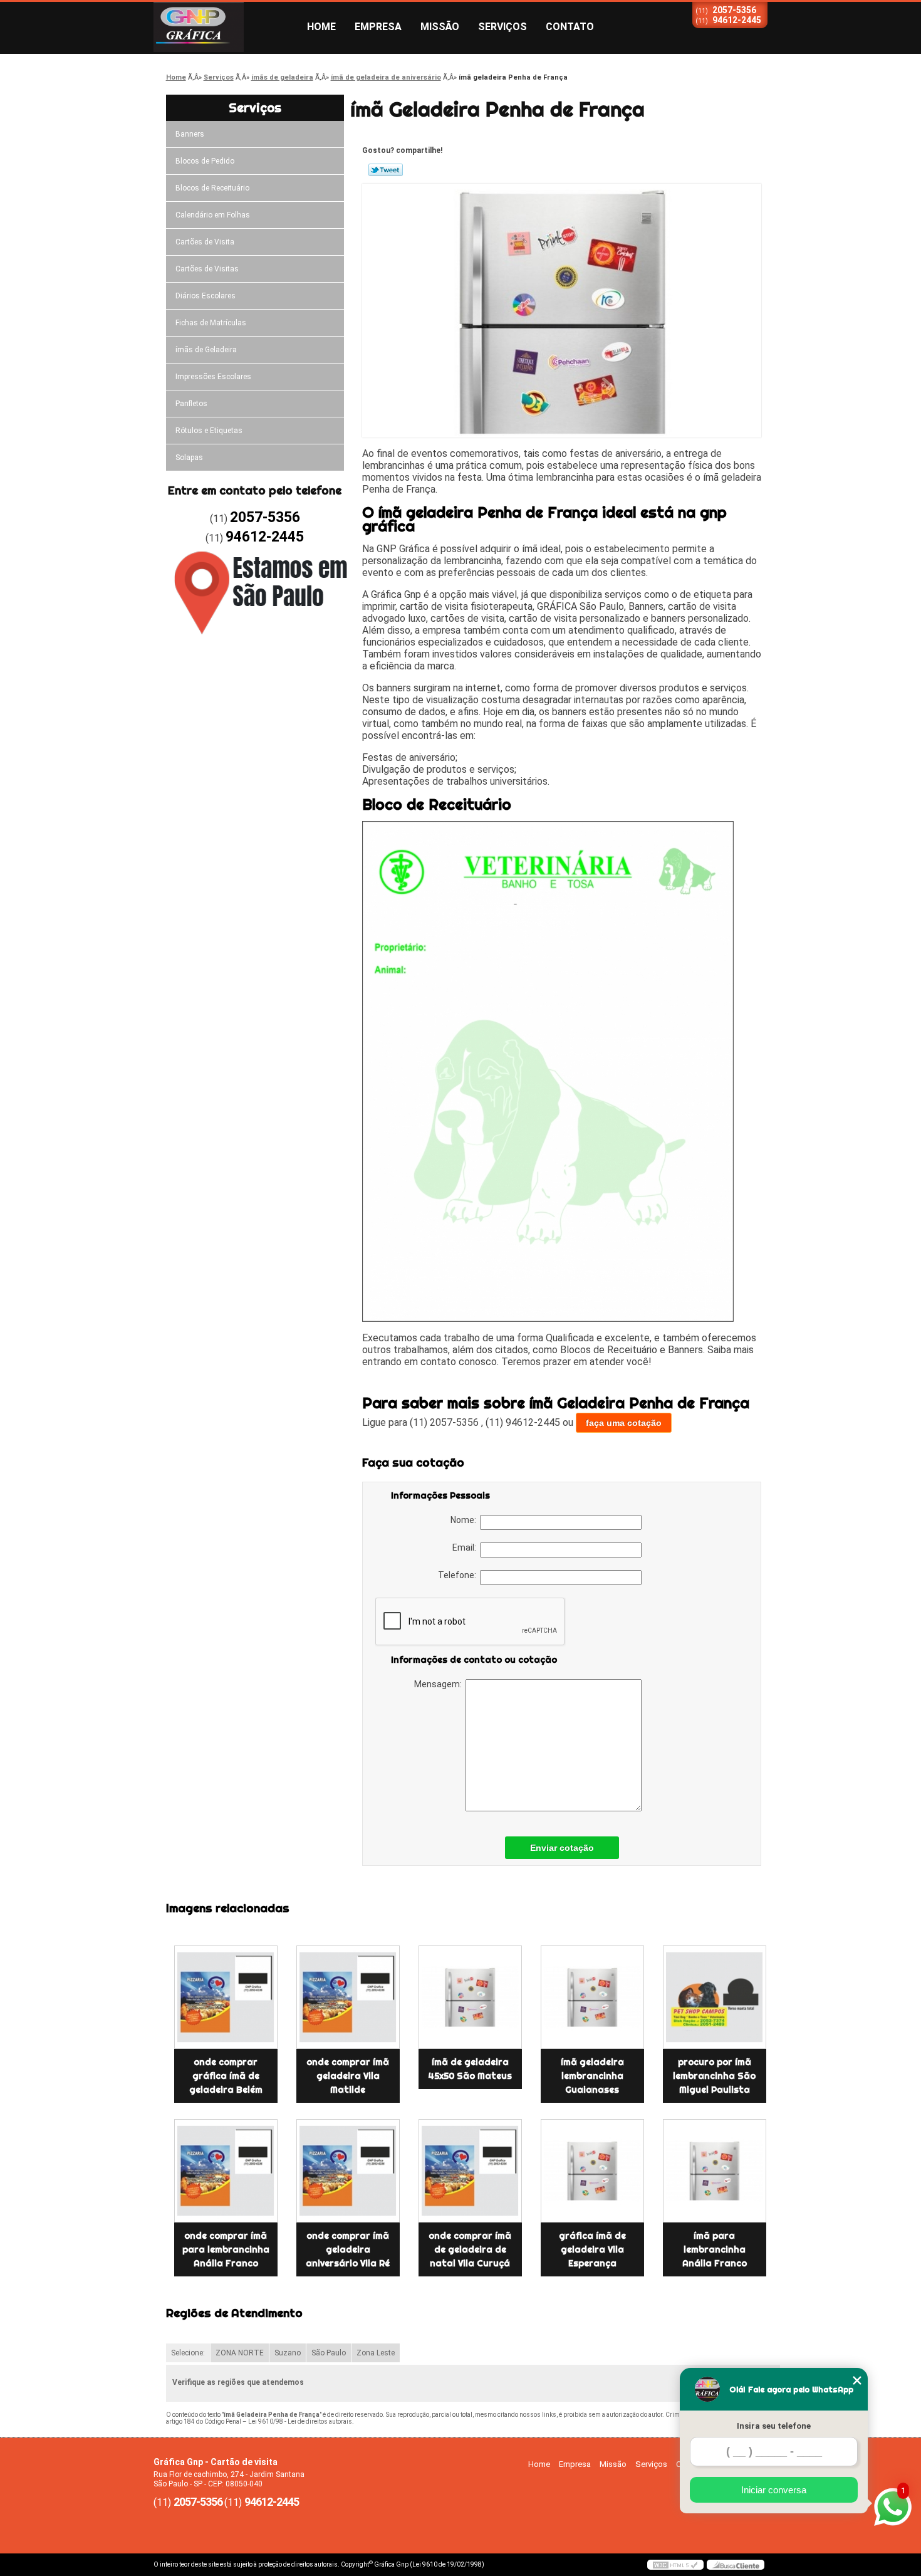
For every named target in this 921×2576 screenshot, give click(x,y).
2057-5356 (734, 10)
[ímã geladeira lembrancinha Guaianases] (592, 1997)
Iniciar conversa (774, 2490)
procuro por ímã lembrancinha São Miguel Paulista (714, 2076)
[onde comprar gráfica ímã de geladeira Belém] (226, 1997)
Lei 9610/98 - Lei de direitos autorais (300, 2422)
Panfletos (191, 404)
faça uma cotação (624, 1423)
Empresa (378, 27)
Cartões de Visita (205, 242)
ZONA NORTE (240, 2353)
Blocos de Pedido (205, 161)
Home (321, 27)
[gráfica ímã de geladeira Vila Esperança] (592, 2171)
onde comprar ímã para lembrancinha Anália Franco (226, 2249)
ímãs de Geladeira (206, 350)
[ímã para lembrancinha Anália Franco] (715, 2171)
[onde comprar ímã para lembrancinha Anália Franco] (226, 2171)
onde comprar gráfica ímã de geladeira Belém (226, 2076)
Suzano (288, 2353)
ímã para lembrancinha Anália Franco (715, 2249)
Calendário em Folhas (213, 215)
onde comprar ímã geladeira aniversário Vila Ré (348, 2249)
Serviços (502, 27)
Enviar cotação (562, 1848)
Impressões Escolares (213, 377)
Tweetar (386, 170)
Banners (190, 134)
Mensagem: (440, 1684)
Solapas (189, 458)
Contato (570, 27)
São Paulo (329, 2353)
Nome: (465, 1520)
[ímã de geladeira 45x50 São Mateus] (470, 1997)
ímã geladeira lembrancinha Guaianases (592, 2076)
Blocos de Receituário (212, 188)
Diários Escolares (206, 296)
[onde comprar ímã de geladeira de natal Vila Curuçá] (470, 2171)
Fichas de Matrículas (211, 323)
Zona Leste (376, 2353)
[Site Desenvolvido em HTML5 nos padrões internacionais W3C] (675, 2565)
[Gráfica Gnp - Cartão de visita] (226, 27)
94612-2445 (737, 20)
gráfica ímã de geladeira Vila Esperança (592, 2249)
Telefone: (459, 1575)
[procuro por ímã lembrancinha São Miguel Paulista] (715, 1997)
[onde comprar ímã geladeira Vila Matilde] (348, 1997)
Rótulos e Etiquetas (209, 431)
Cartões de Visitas (207, 269)
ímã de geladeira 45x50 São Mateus (470, 2069)
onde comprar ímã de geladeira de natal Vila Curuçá (470, 2249)
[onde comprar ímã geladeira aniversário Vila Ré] (348, 2171)
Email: (466, 1547)
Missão (440, 27)
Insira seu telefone (774, 2426)
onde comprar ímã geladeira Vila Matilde (348, 2076)
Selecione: (188, 2353)
